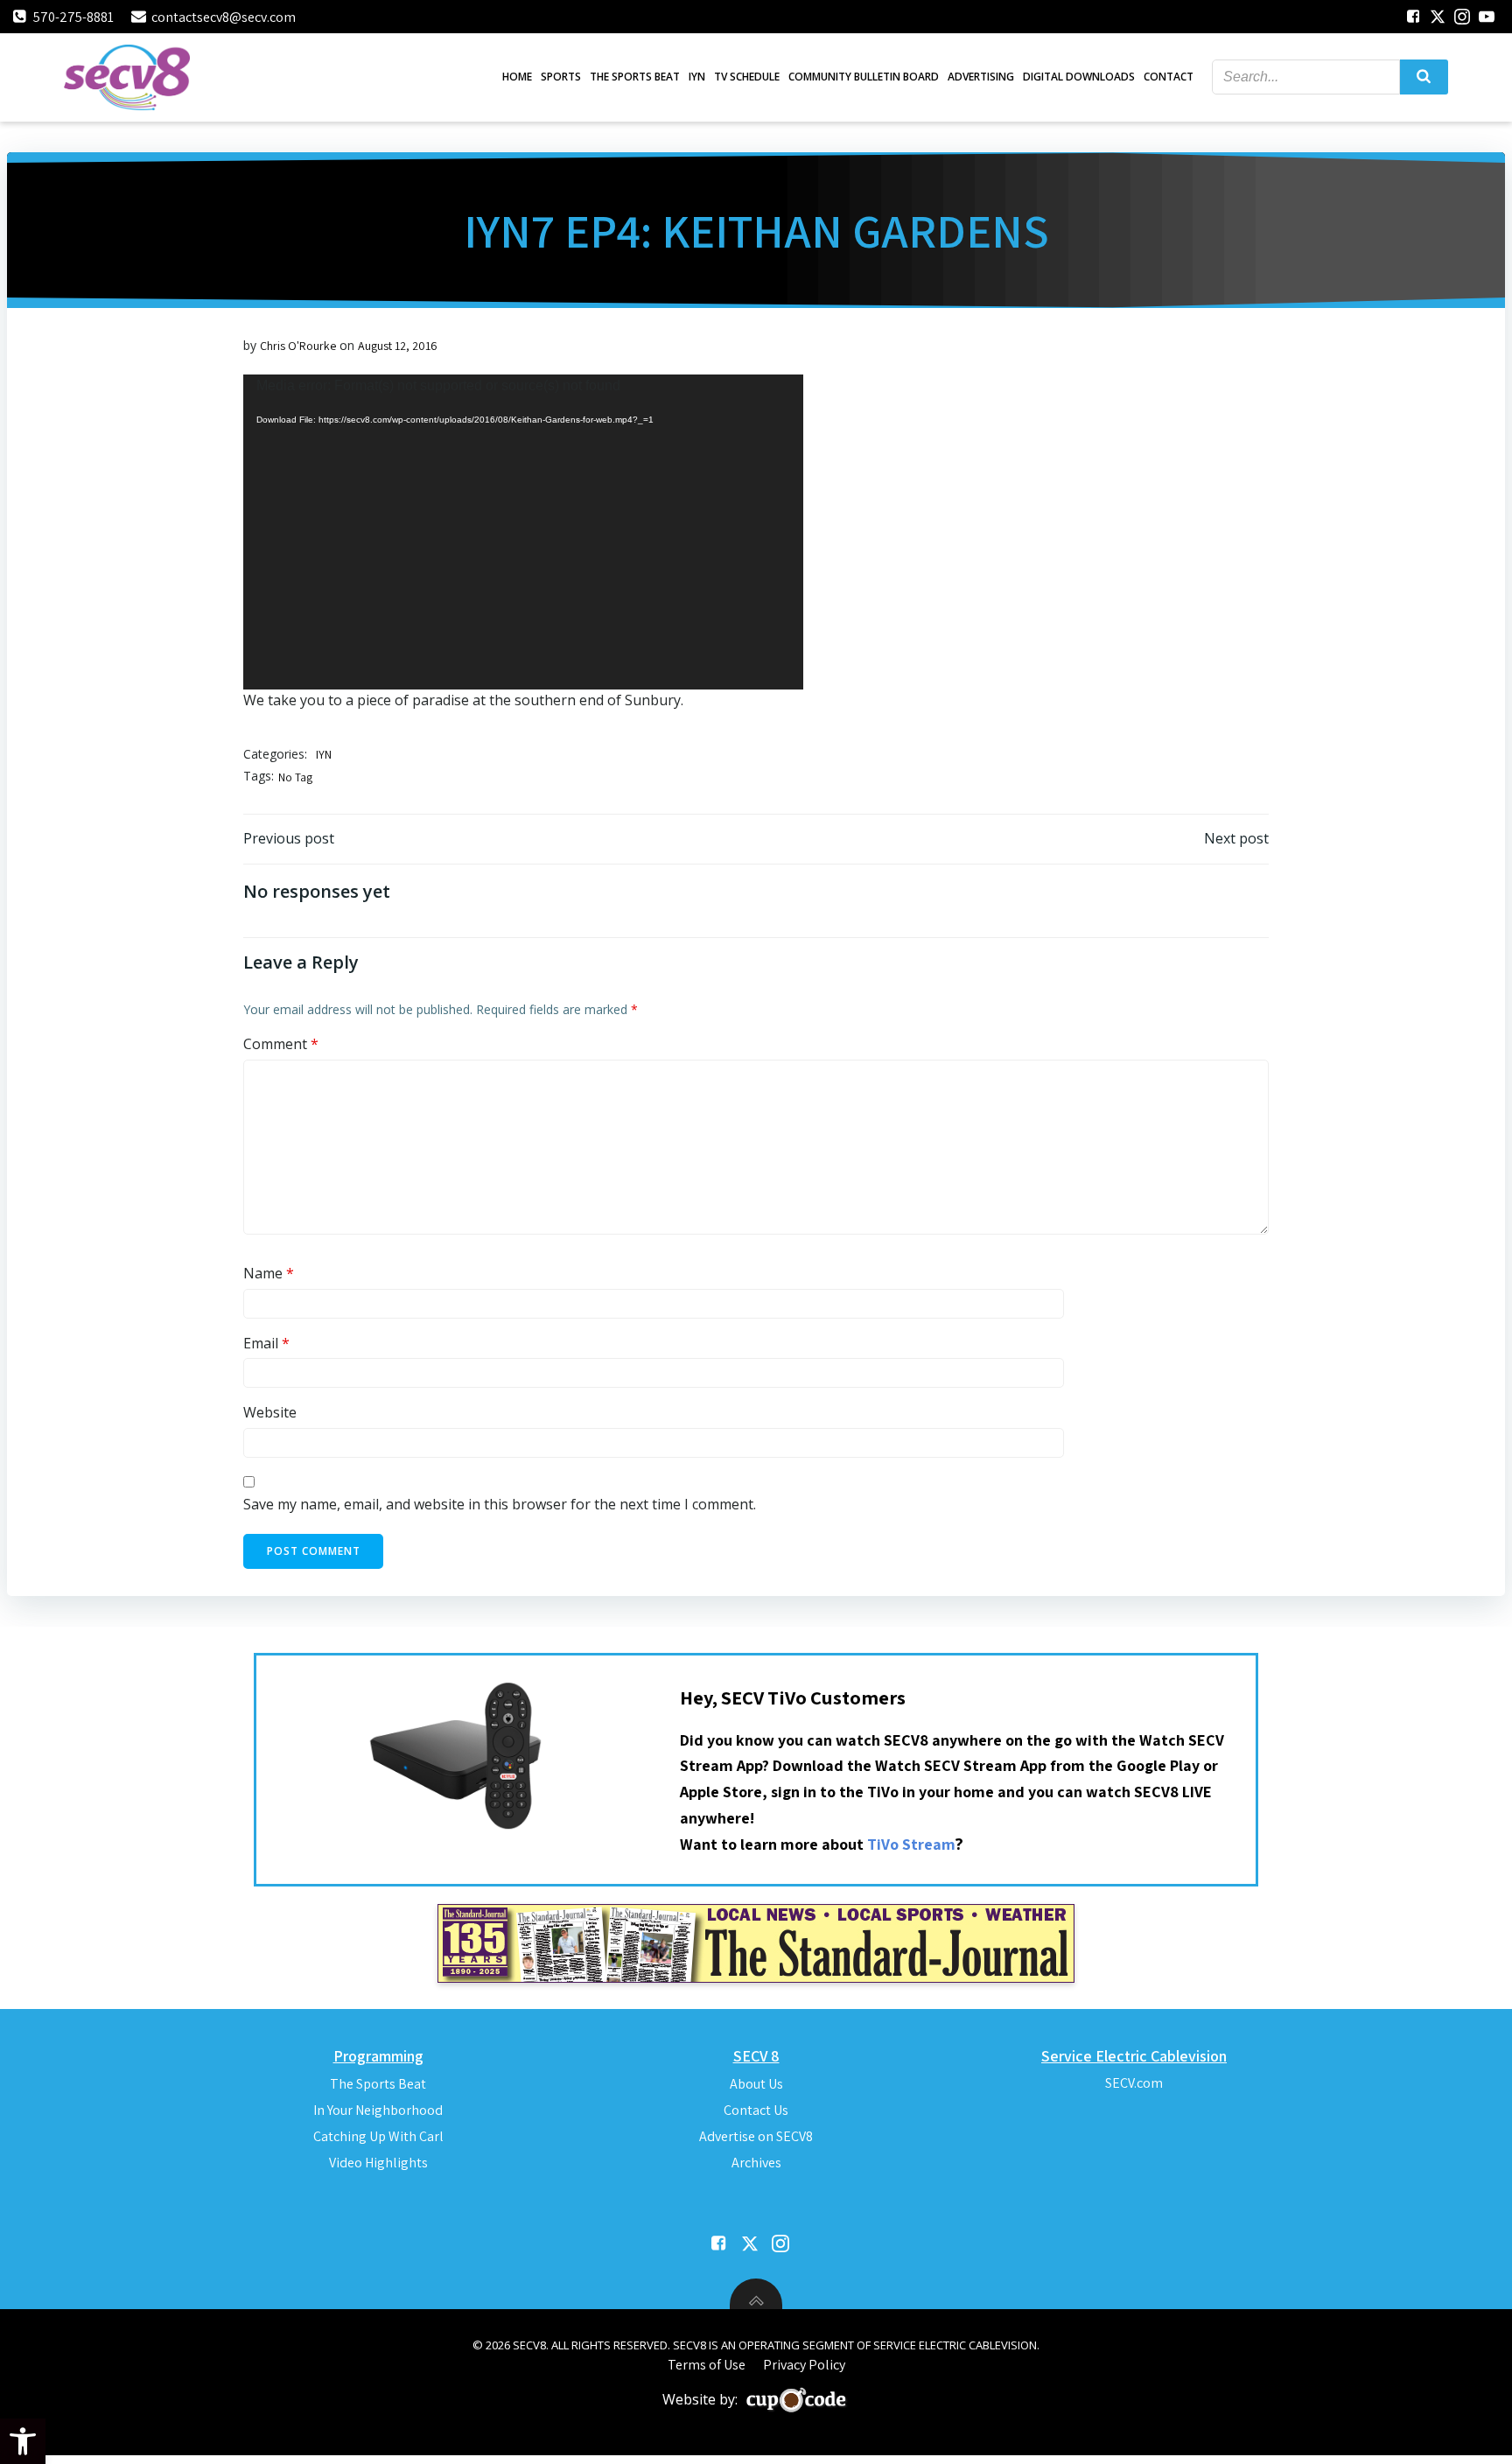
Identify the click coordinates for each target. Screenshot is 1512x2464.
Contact (1169, 77)
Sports (561, 77)
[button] (23, 2441)
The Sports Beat (635, 77)
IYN (697, 77)
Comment (281, 1044)
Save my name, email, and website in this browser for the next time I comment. (500, 1504)
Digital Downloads (1079, 77)
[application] (523, 532)
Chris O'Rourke (298, 346)
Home (517, 77)
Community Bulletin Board (864, 77)
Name (269, 1273)
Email (266, 1343)
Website (270, 1412)
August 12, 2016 (398, 346)
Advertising (981, 77)
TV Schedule (747, 77)
